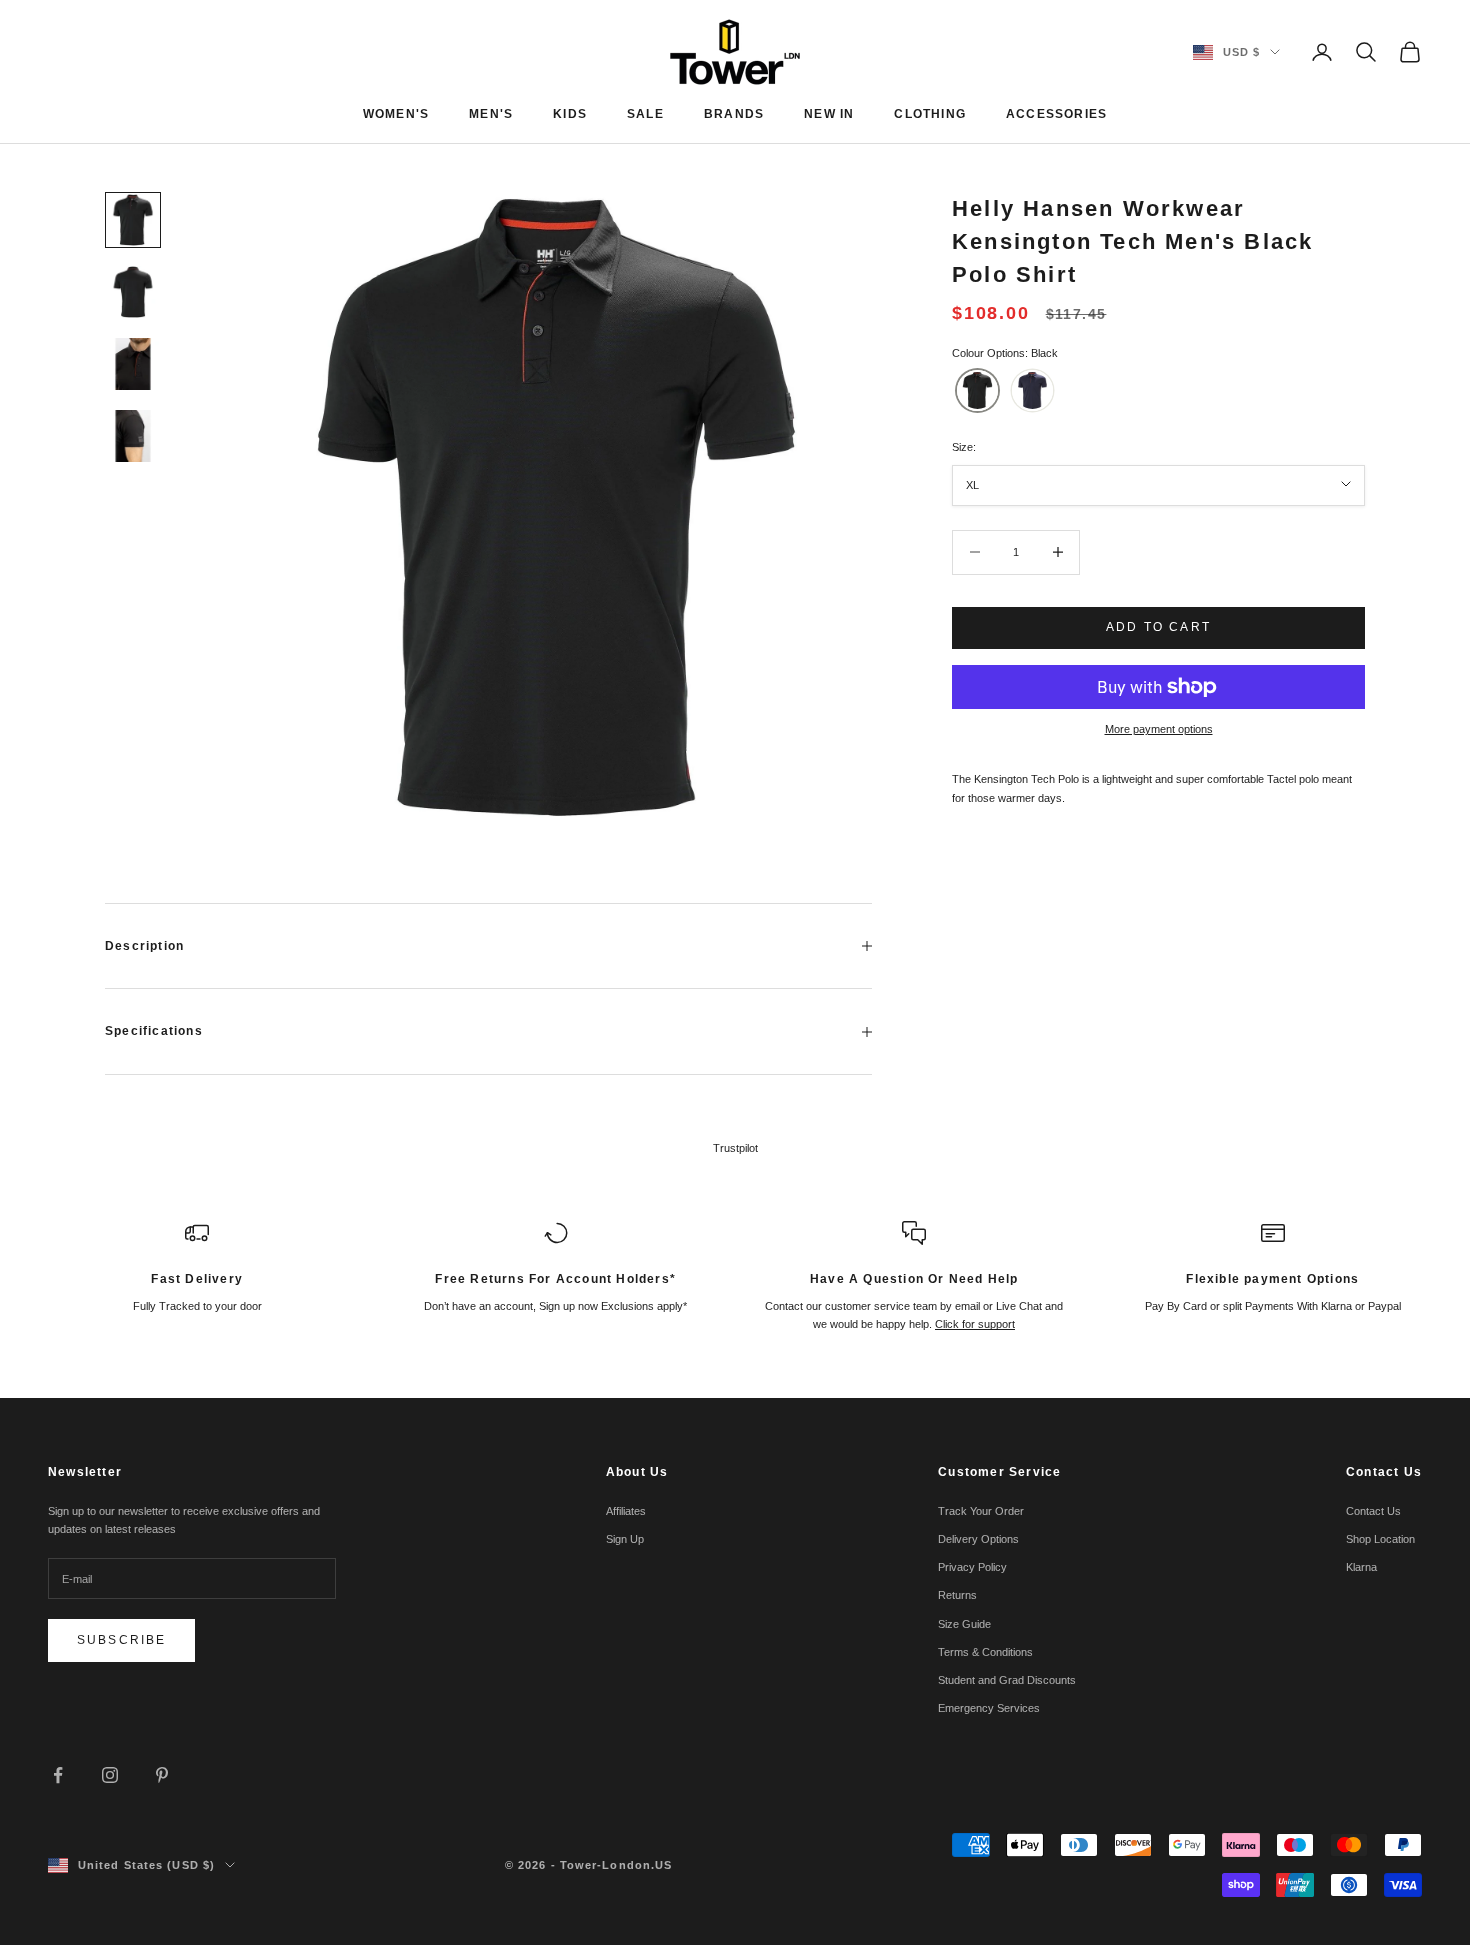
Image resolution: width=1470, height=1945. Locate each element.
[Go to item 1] (133, 220)
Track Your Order (981, 1511)
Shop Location (1380, 1539)
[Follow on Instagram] (110, 1775)
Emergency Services (989, 1708)
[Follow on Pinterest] (162, 1775)
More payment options (1159, 729)
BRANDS (734, 114)
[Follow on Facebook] (58, 1775)
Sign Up (625, 1539)
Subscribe (121, 1640)
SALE (645, 114)
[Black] (977, 390)
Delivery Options (978, 1539)
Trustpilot (735, 1148)
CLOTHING (930, 114)
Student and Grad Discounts (1007, 1680)
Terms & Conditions (985, 1652)
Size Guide (964, 1624)
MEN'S (491, 114)
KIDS (570, 114)
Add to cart (1158, 627)
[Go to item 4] (133, 436)
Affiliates (626, 1511)
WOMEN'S (396, 114)
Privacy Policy (972, 1567)
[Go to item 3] (133, 364)
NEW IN (829, 114)
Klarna (1361, 1567)
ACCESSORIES (1056, 114)
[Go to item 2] (133, 292)
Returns (957, 1595)
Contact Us (1373, 1511)
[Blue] (1032, 390)
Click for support (975, 1324)
